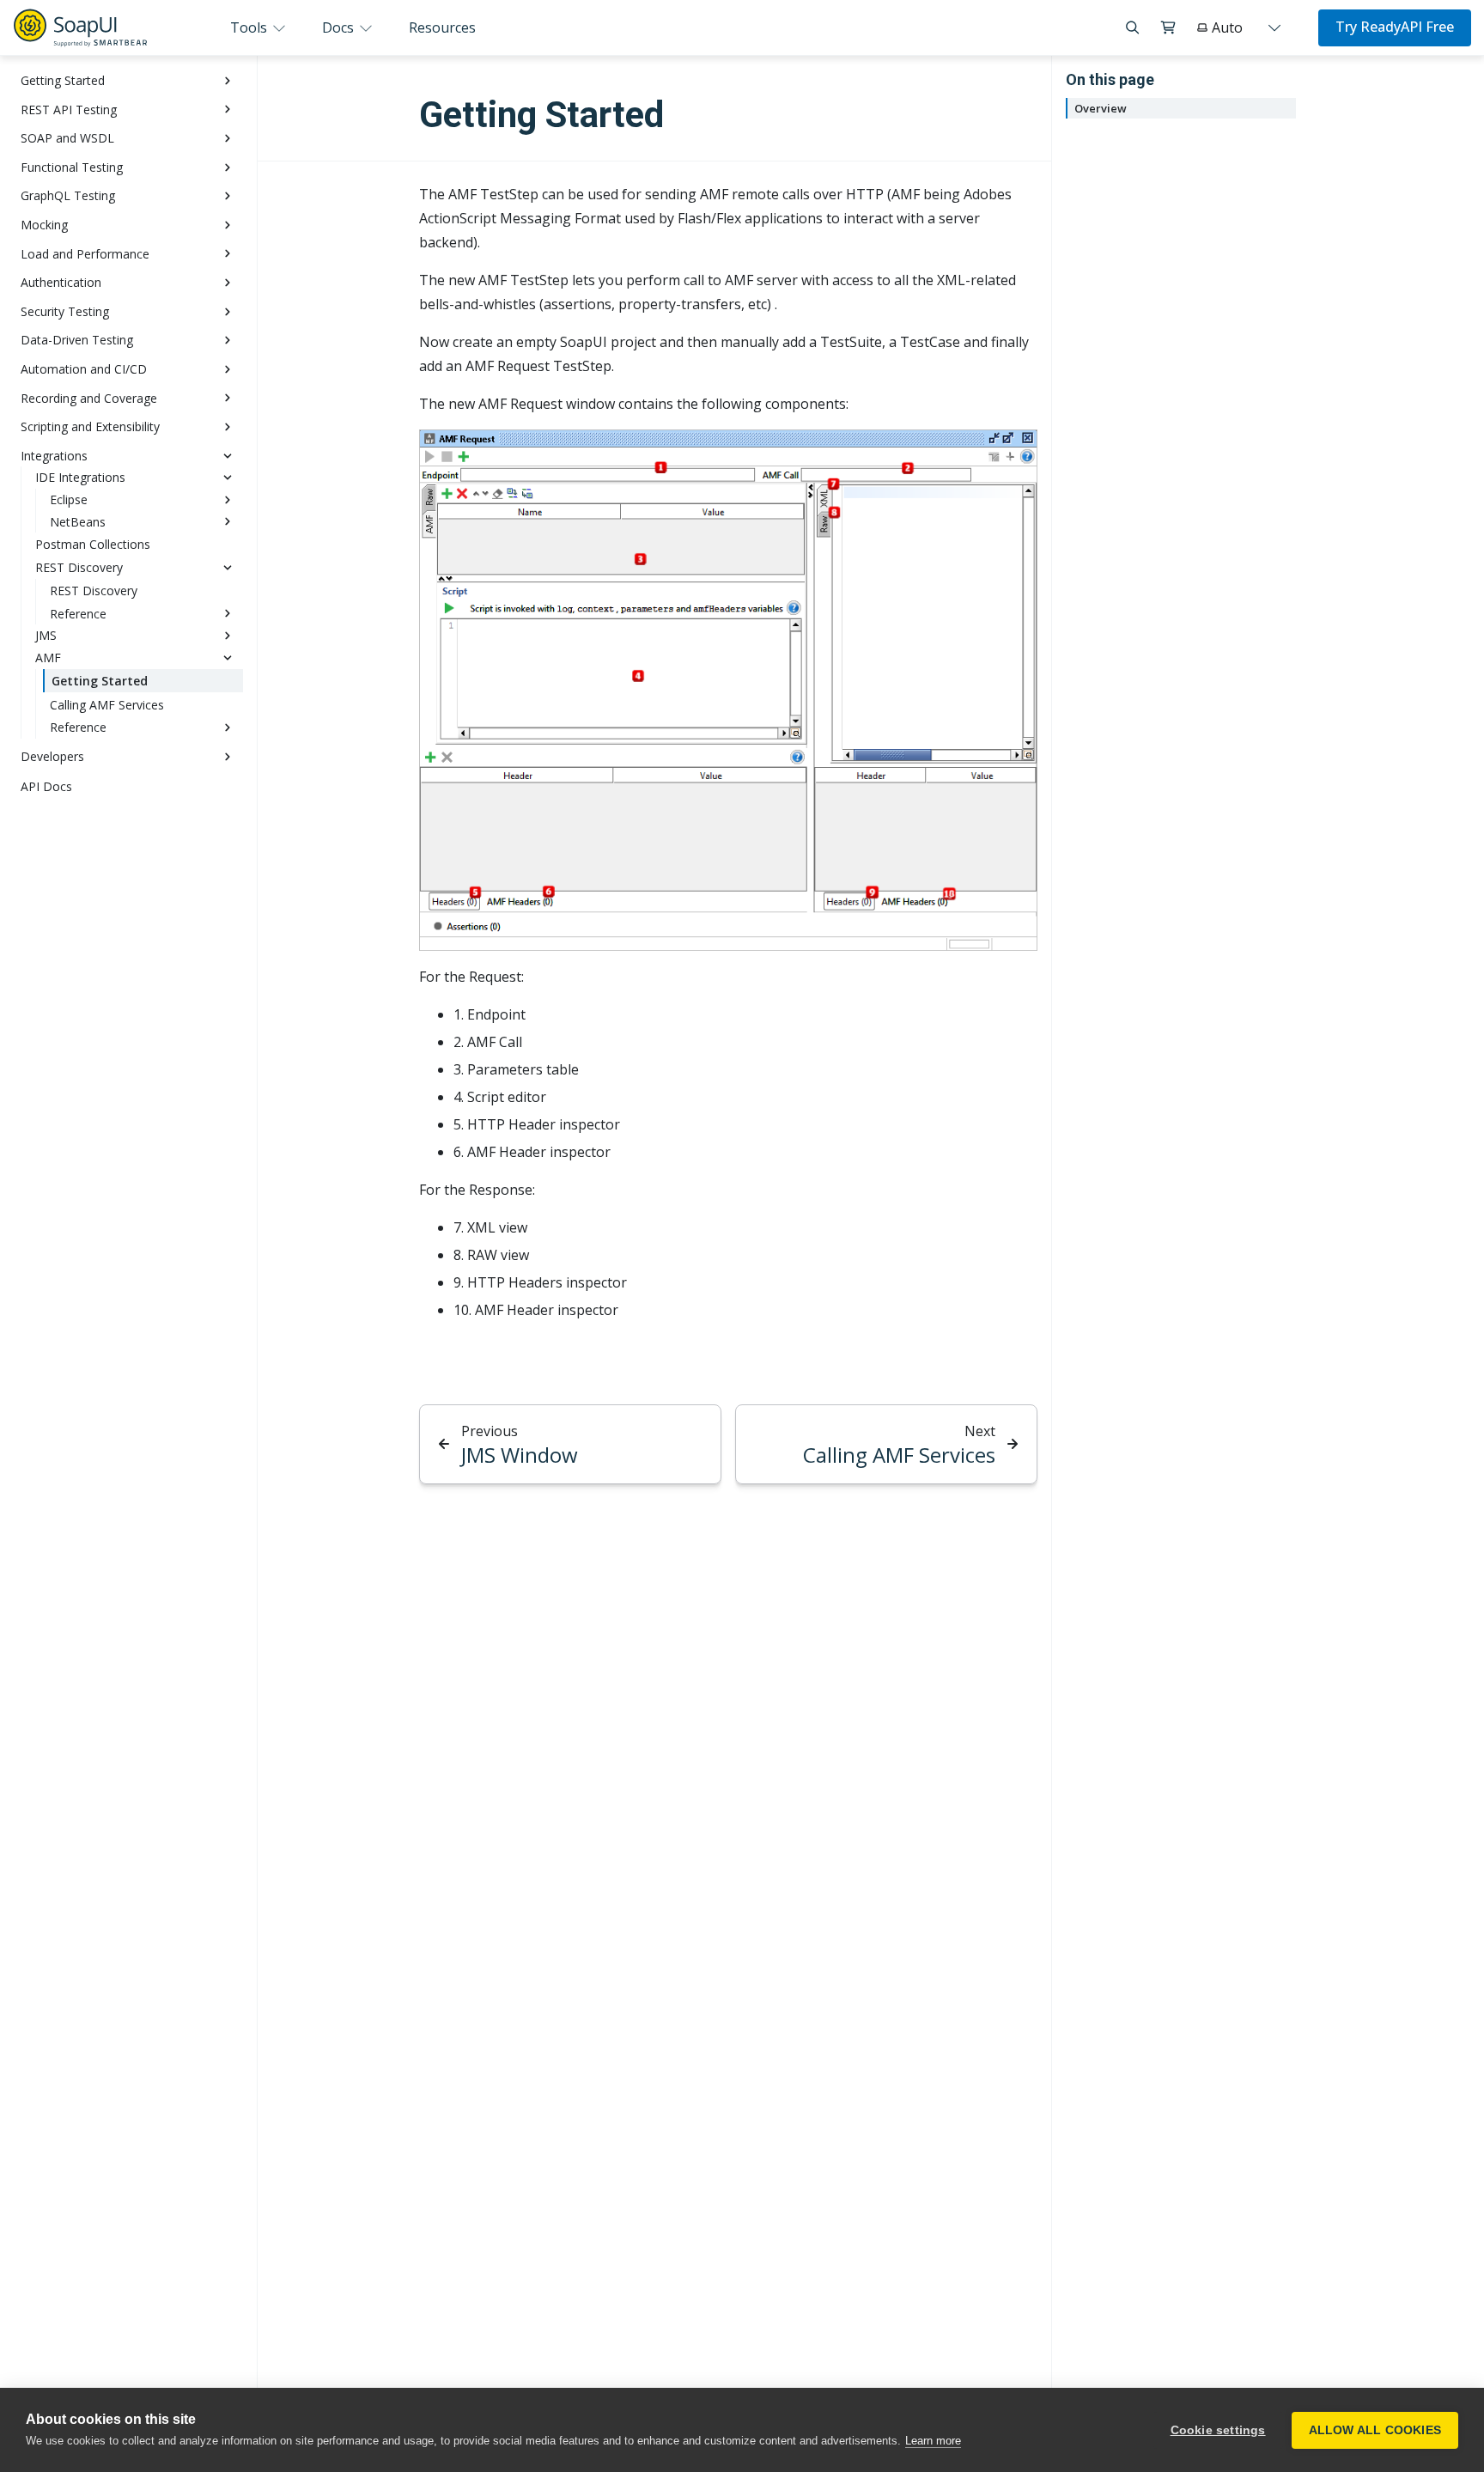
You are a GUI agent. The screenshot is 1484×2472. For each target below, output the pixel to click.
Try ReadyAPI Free (1395, 27)
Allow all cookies (1375, 2430)
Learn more (933, 2441)
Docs (340, 27)
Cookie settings (1218, 2430)
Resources (442, 27)
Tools (250, 27)
